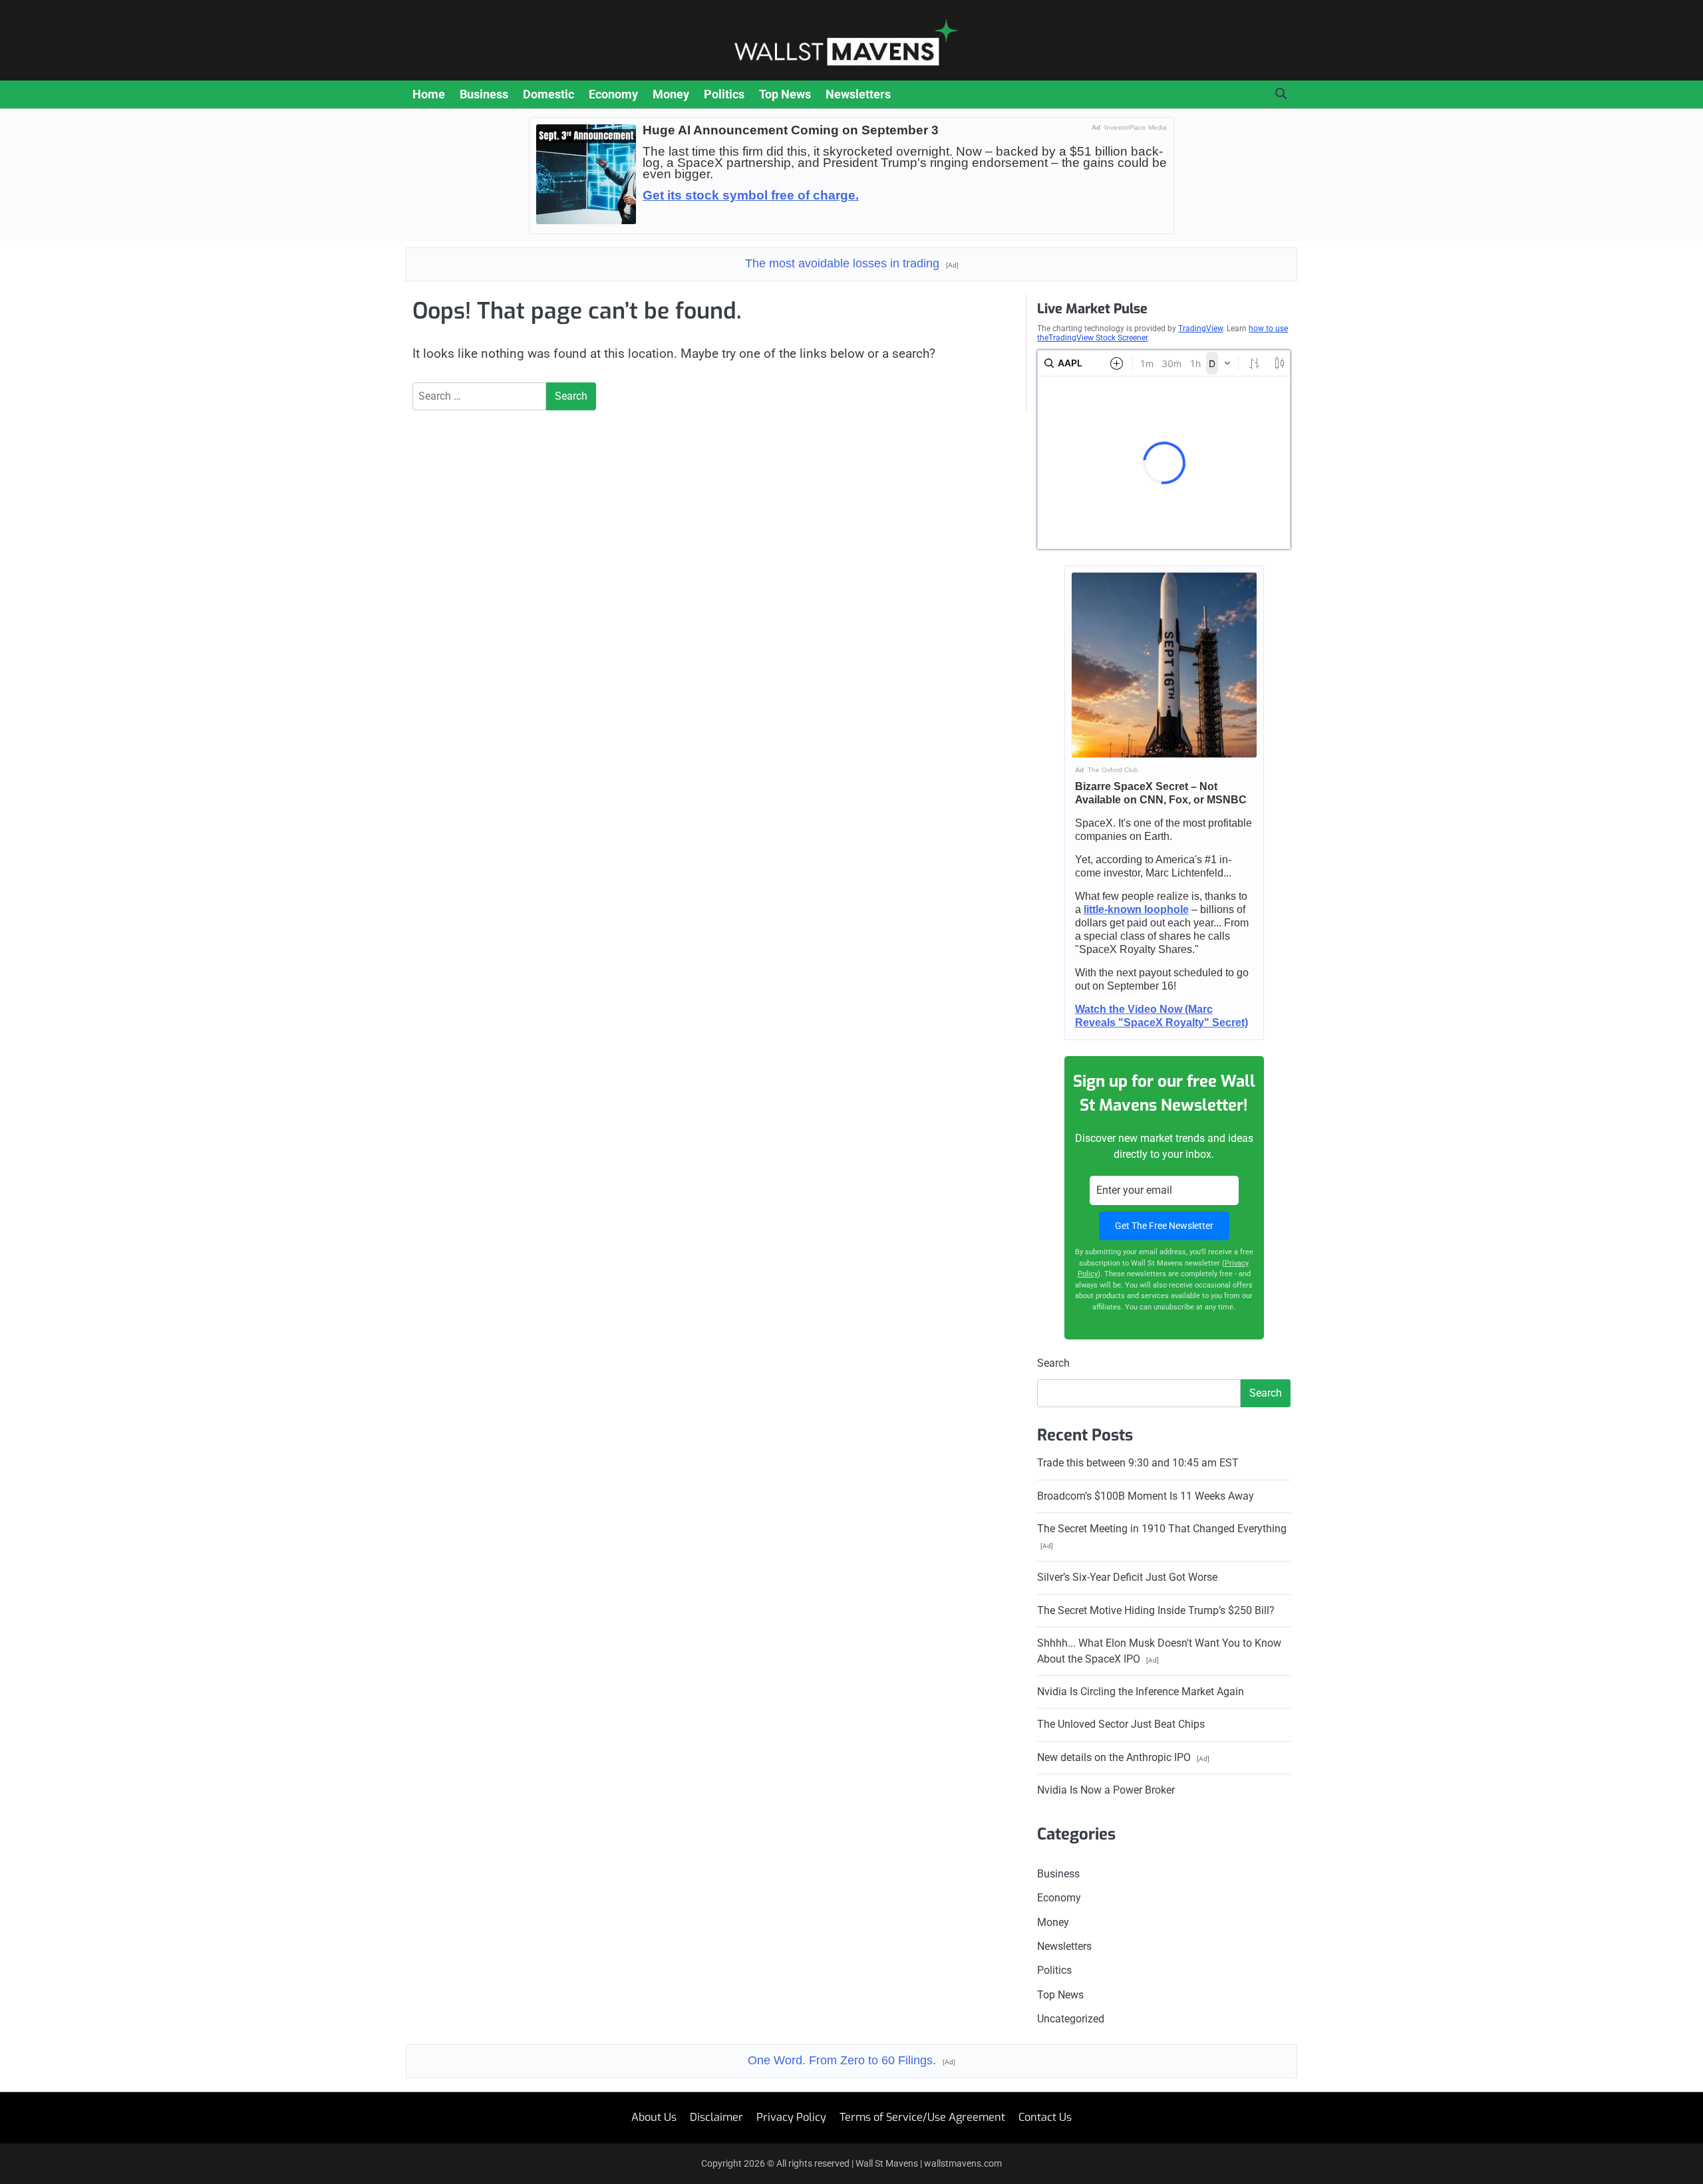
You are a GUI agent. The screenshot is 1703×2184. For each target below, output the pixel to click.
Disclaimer (716, 2117)
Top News (785, 94)
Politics (724, 94)
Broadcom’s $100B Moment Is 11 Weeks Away (1146, 1496)
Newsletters (858, 94)
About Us (654, 2117)
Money (671, 94)
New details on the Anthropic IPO (1123, 1757)
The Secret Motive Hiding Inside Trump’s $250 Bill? (1156, 1610)
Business (484, 94)
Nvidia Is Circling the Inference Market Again (1141, 1692)
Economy (613, 94)
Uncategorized (1071, 2019)
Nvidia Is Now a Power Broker (1106, 1790)
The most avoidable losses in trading (852, 263)
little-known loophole (1136, 909)
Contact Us (1045, 2117)
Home (429, 94)
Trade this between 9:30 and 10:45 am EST (1138, 1463)
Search (1053, 1363)
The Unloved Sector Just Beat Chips (1121, 1724)
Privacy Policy (791, 2117)
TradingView (1200, 329)
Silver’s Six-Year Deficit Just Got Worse (1127, 1577)
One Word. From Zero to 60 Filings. (851, 2060)
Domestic (548, 94)
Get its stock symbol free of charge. (751, 195)
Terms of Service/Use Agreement (922, 2117)
